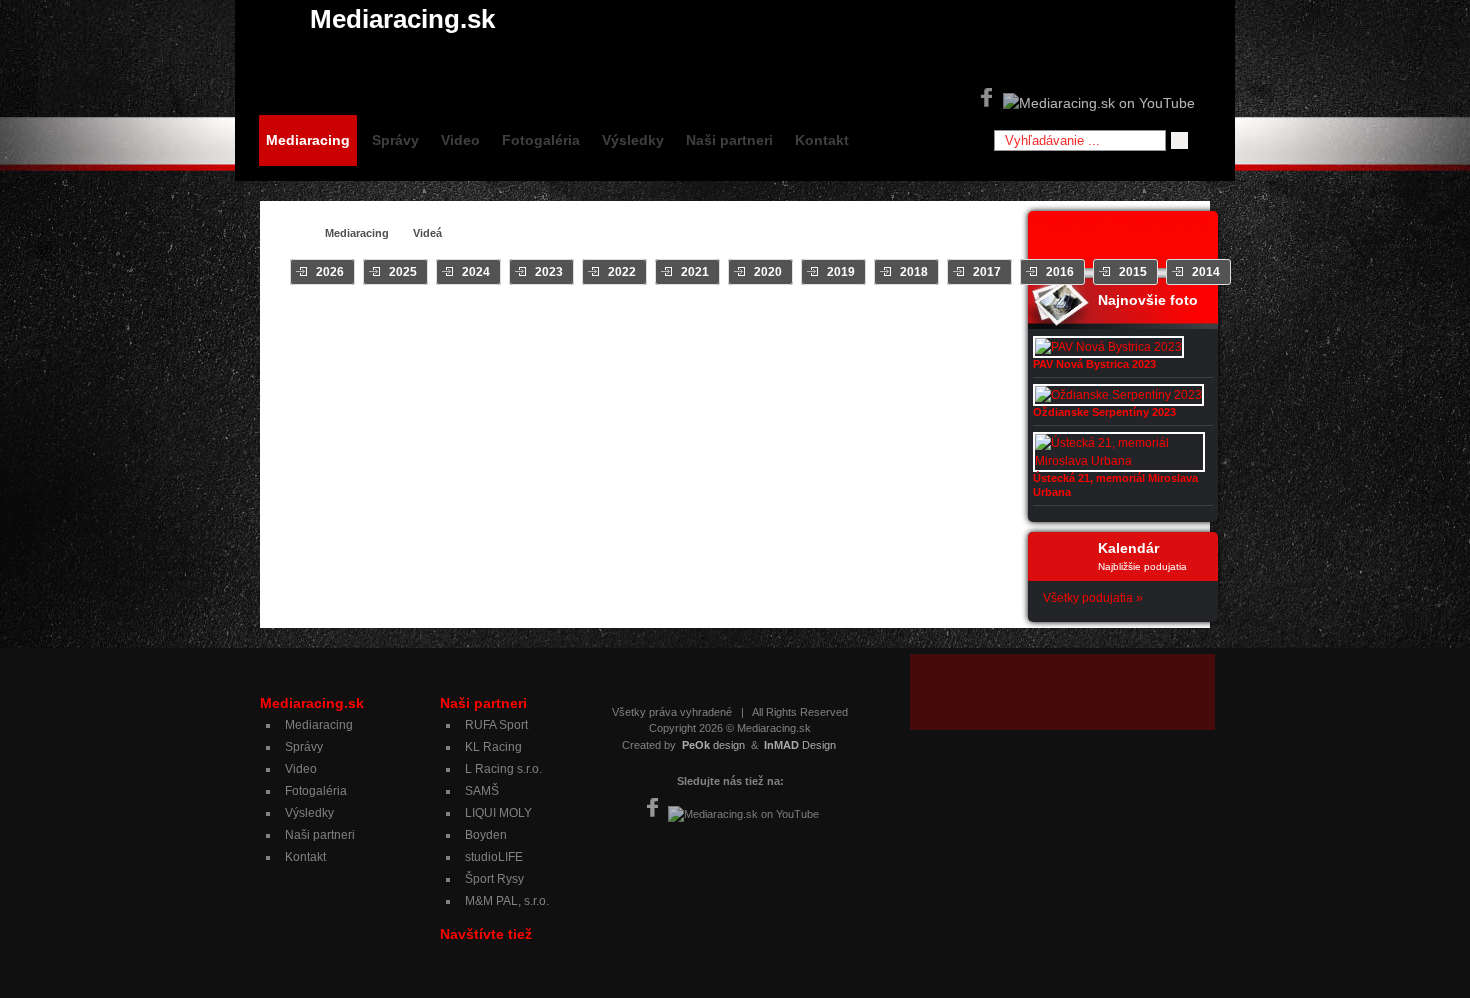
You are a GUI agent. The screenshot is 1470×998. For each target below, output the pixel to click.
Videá (427, 233)
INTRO (529, 321)
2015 (1133, 272)
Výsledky (633, 140)
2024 (476, 272)
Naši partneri (729, 140)
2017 (987, 272)
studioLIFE (494, 857)
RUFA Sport (496, 725)
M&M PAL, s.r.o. (507, 901)
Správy (395, 140)
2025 (403, 272)
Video (460, 140)
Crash (474, 321)
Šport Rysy (494, 879)
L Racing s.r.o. (503, 769)
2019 (841, 272)
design (713, 745)
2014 (1206, 272)
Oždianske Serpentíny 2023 (1104, 412)
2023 (549, 272)
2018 (914, 272)
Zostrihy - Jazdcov (809, 321)
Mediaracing (308, 140)
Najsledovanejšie (930, 321)
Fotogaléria (541, 140)
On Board (635, 321)
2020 (768, 272)
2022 (622, 272)
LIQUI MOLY (498, 813)
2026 (330, 272)
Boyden (486, 835)
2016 (1060, 272)
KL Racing (493, 747)
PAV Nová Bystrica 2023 (1094, 364)
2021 (695, 272)
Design (800, 745)
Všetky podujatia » (1093, 598)
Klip (578, 321)
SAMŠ (482, 791)
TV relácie (709, 321)
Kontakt (822, 140)
